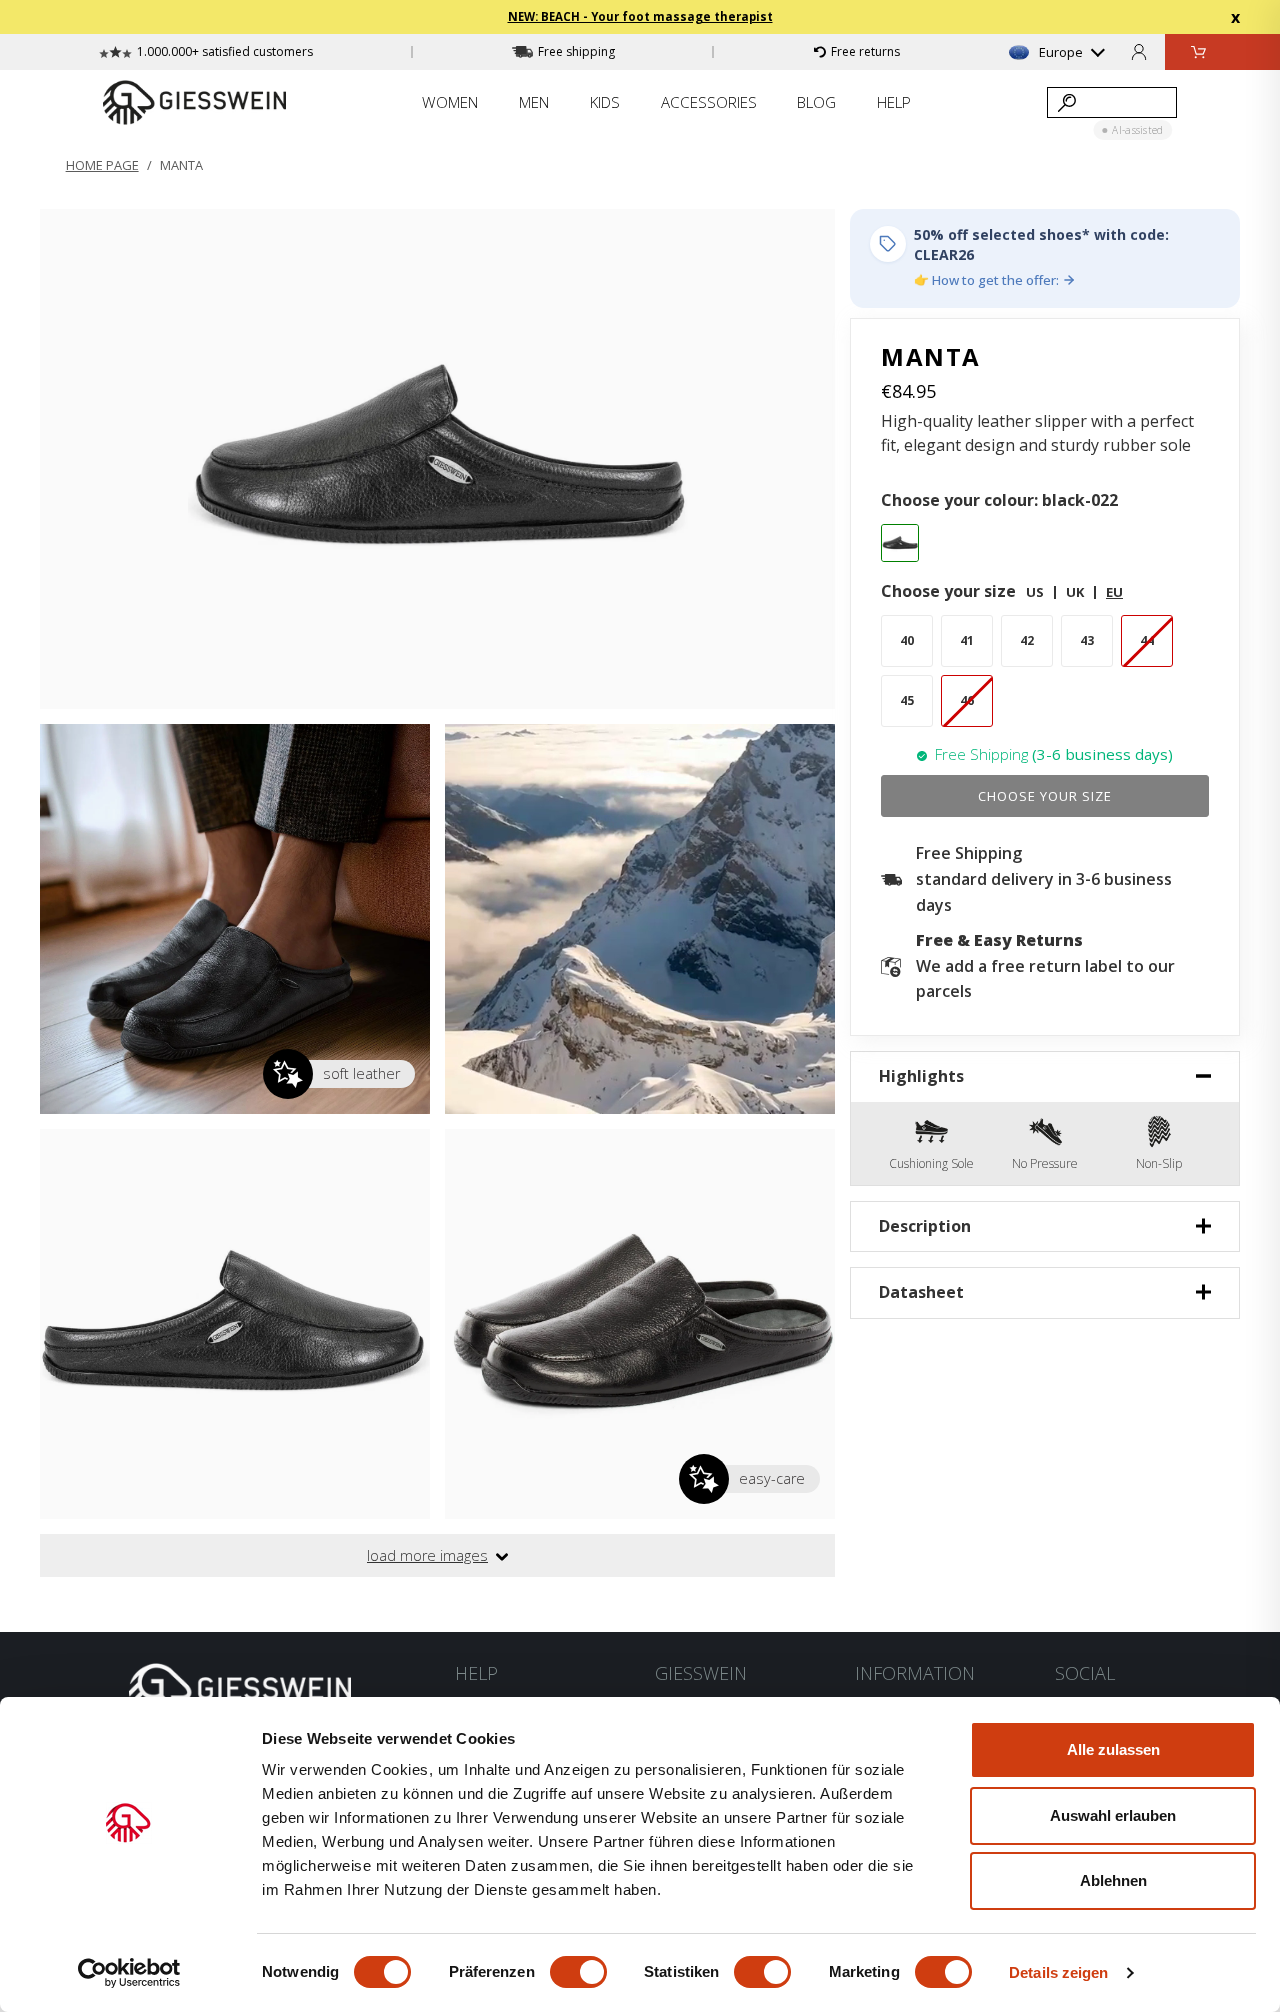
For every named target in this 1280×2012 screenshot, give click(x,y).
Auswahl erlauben (1113, 1815)
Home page (102, 165)
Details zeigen (1058, 1972)
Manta (181, 165)
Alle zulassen (1113, 1749)
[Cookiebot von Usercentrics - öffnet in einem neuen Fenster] (129, 1973)
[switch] (578, 1972)
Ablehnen (1113, 1880)
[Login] (1139, 51)
